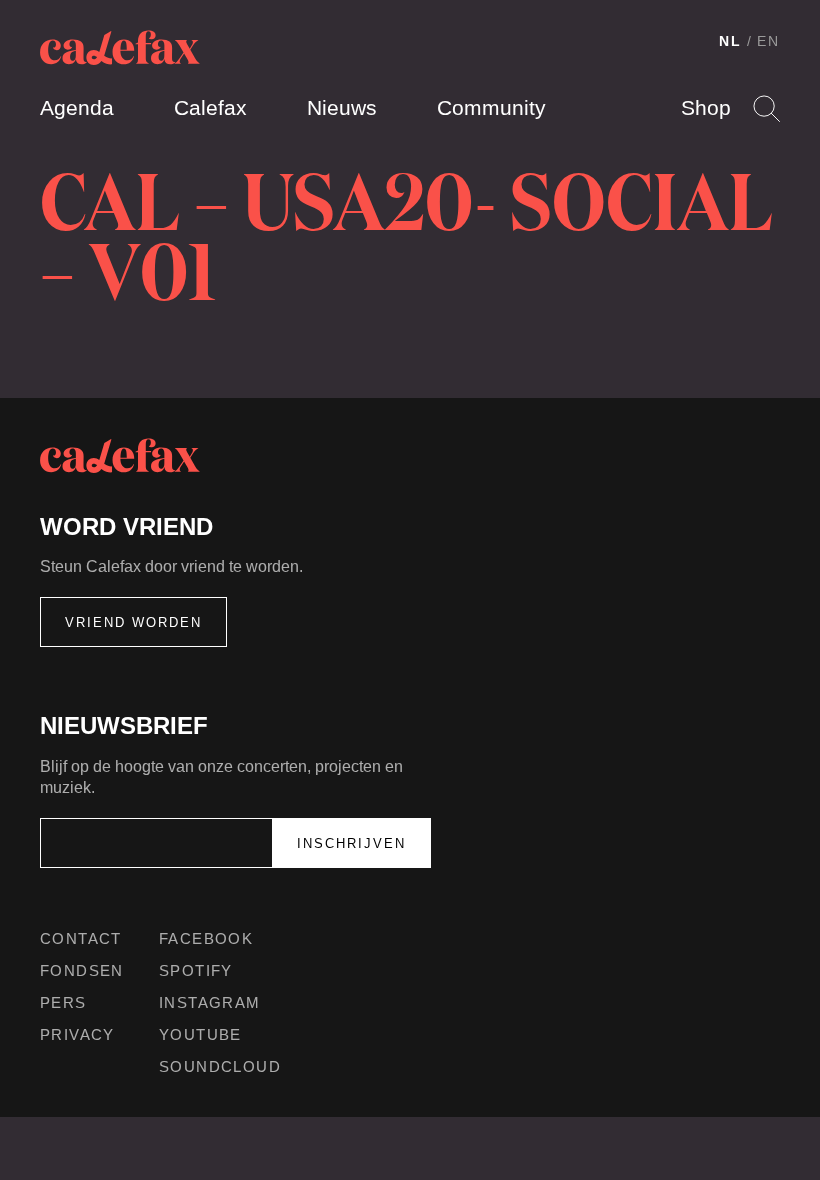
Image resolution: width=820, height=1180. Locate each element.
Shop (706, 107)
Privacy (77, 1034)
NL (730, 41)
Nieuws (342, 107)
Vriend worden (133, 622)
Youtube (200, 1034)
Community (491, 107)
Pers (63, 1002)
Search (766, 108)
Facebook (206, 938)
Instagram (210, 1002)
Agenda (77, 107)
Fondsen (82, 970)
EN (768, 41)
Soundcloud (220, 1066)
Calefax (210, 107)
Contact (81, 938)
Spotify (196, 970)
